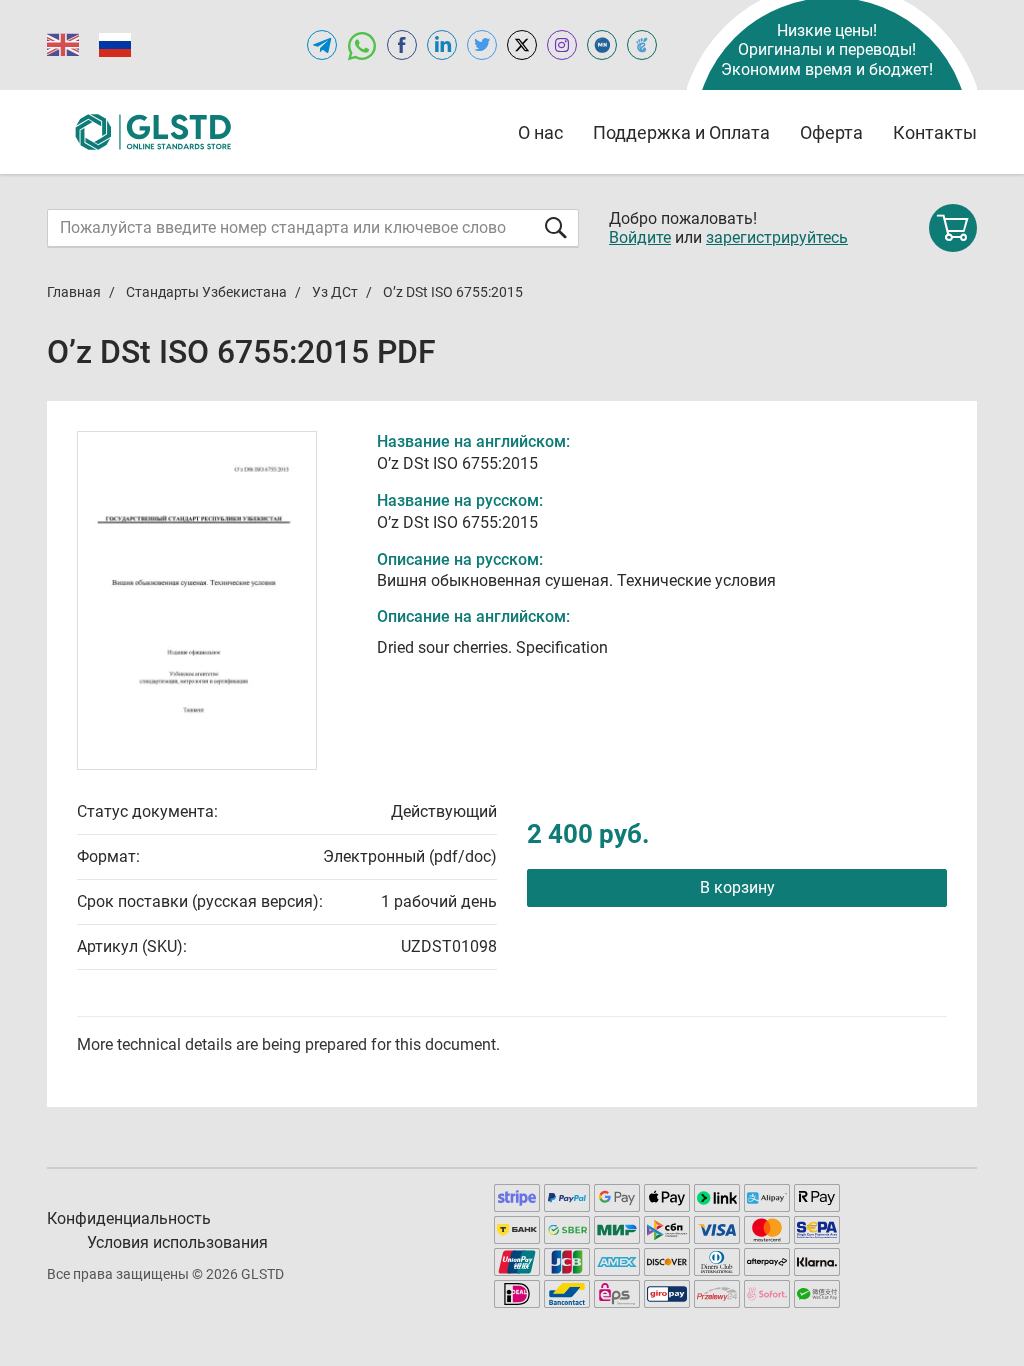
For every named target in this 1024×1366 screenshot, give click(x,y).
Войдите (640, 237)
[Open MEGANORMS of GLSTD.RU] (602, 45)
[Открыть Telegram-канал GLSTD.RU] (322, 45)
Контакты (935, 132)
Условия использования (177, 1242)
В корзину (737, 887)
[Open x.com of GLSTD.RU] (522, 45)
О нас (540, 132)
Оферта (831, 132)
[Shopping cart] (953, 228)
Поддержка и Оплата (681, 132)
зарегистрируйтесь (777, 237)
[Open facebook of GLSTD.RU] (402, 45)
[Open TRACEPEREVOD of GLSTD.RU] (642, 45)
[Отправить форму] (556, 227)
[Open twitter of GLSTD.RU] (482, 45)
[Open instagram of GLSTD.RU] (562, 45)
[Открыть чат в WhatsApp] (362, 45)
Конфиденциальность (129, 1218)
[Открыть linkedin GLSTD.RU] (442, 45)
